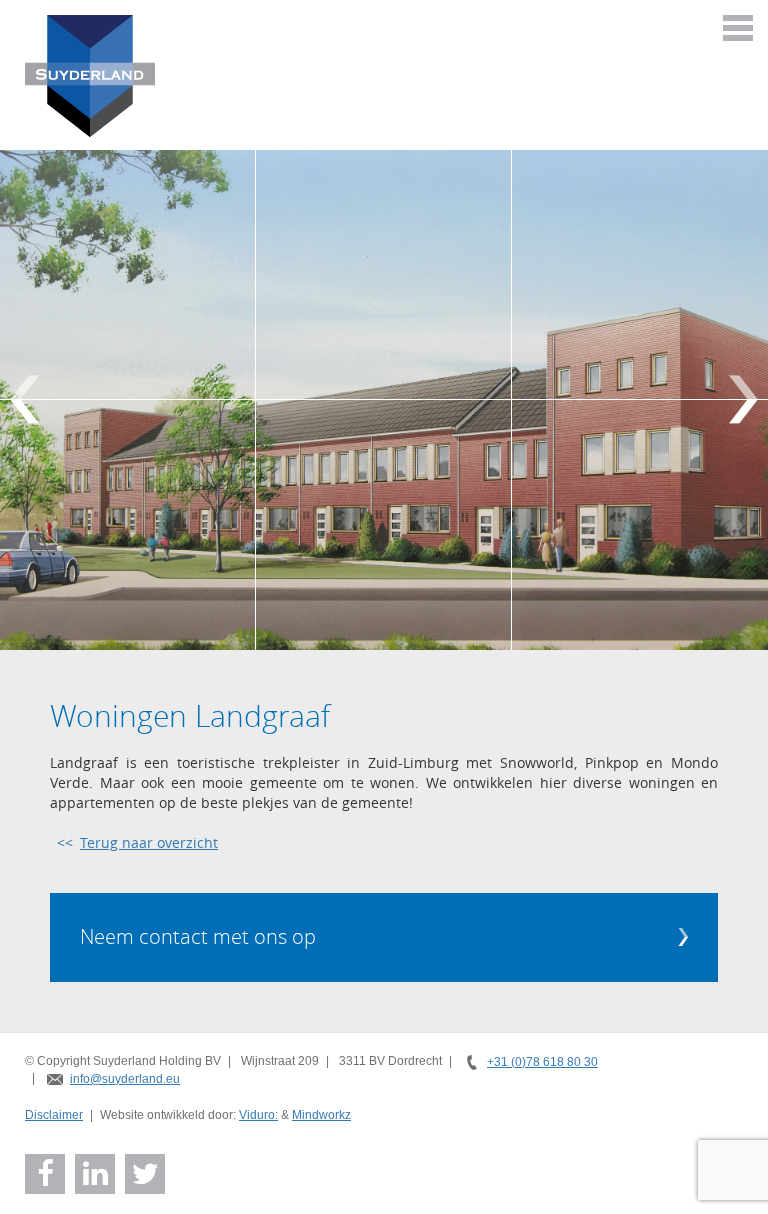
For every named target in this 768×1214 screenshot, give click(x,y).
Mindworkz (321, 1115)
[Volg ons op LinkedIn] (95, 1174)
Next (743, 399)
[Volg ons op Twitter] (145, 1174)
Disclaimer (54, 1115)
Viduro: (258, 1115)
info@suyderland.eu (125, 1079)
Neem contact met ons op (198, 936)
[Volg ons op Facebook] (45, 1174)
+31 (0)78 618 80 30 (542, 1062)
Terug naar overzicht (149, 842)
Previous (24, 399)
